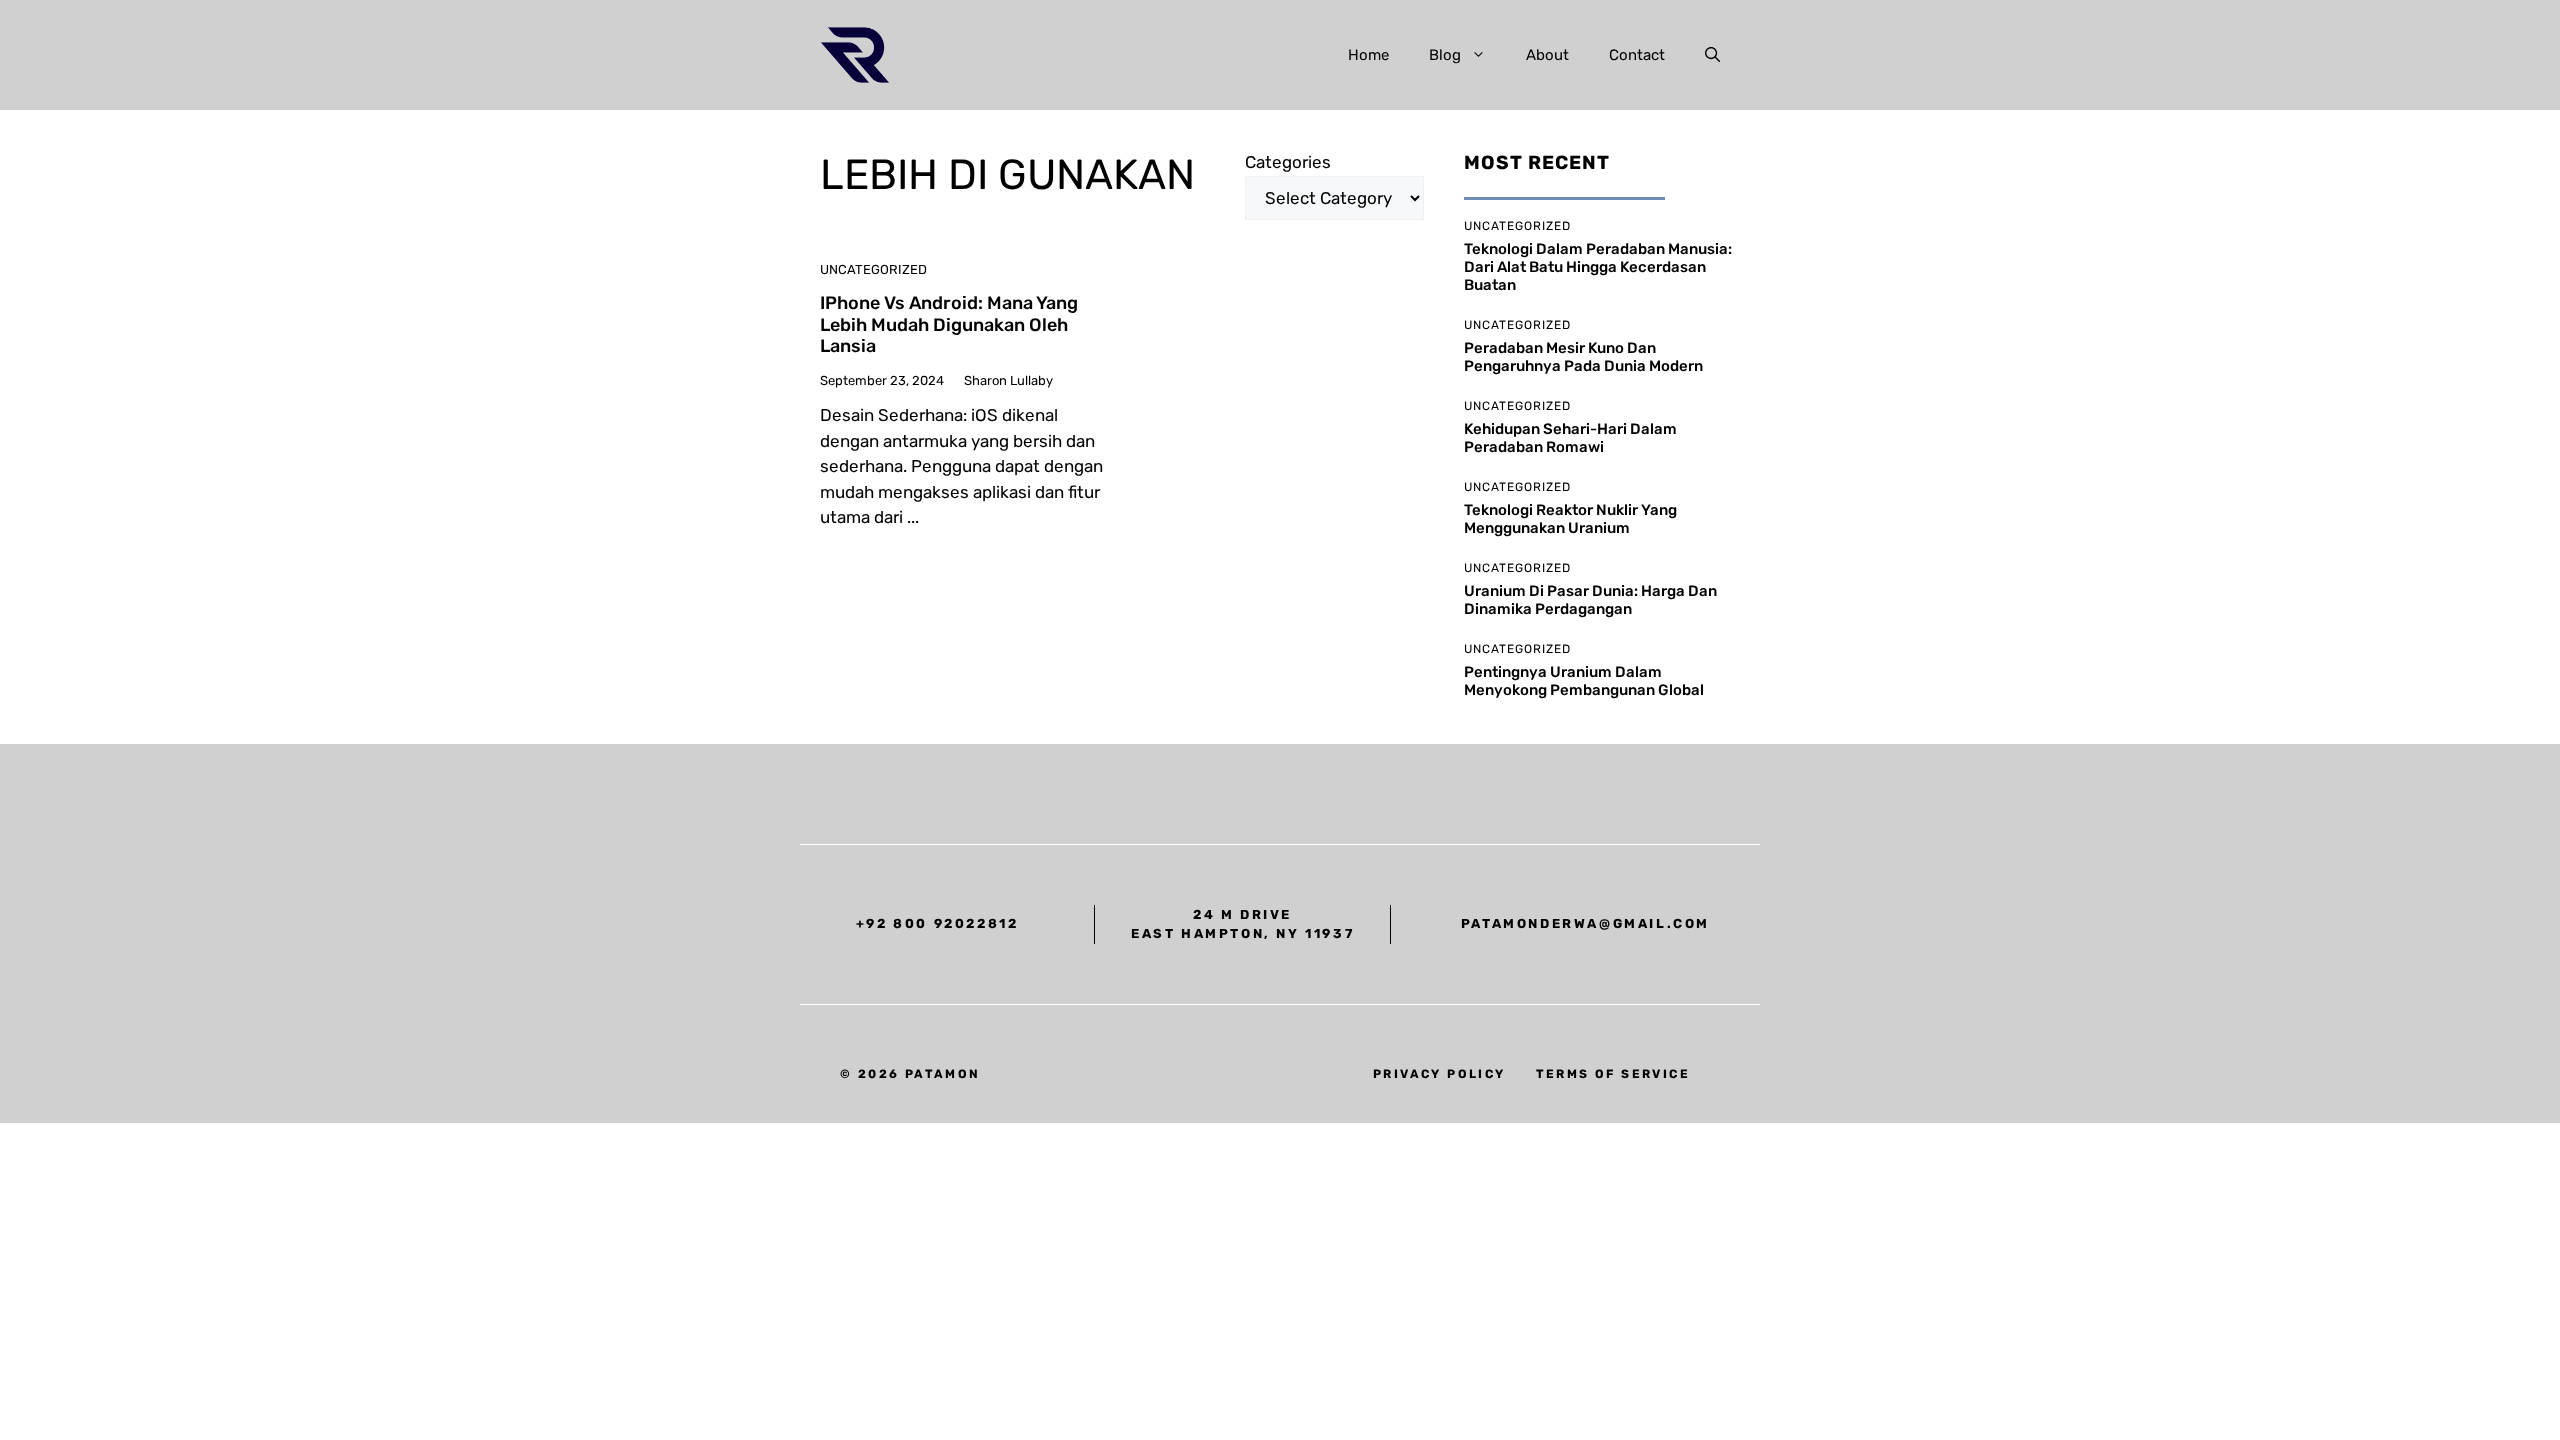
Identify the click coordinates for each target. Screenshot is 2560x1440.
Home (1368, 55)
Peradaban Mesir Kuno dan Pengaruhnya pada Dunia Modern (1583, 357)
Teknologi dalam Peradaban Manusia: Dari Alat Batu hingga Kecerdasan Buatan (1598, 267)
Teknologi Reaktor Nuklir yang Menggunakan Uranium (1570, 519)
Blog (1445, 55)
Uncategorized (873, 269)
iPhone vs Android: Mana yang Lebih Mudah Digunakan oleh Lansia (949, 324)
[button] (1712, 55)
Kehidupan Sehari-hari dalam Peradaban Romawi (1570, 438)
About (1547, 55)
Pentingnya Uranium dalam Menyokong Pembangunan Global (1584, 681)
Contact (1637, 55)
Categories (1288, 162)
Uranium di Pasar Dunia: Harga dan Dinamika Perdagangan (1590, 600)
